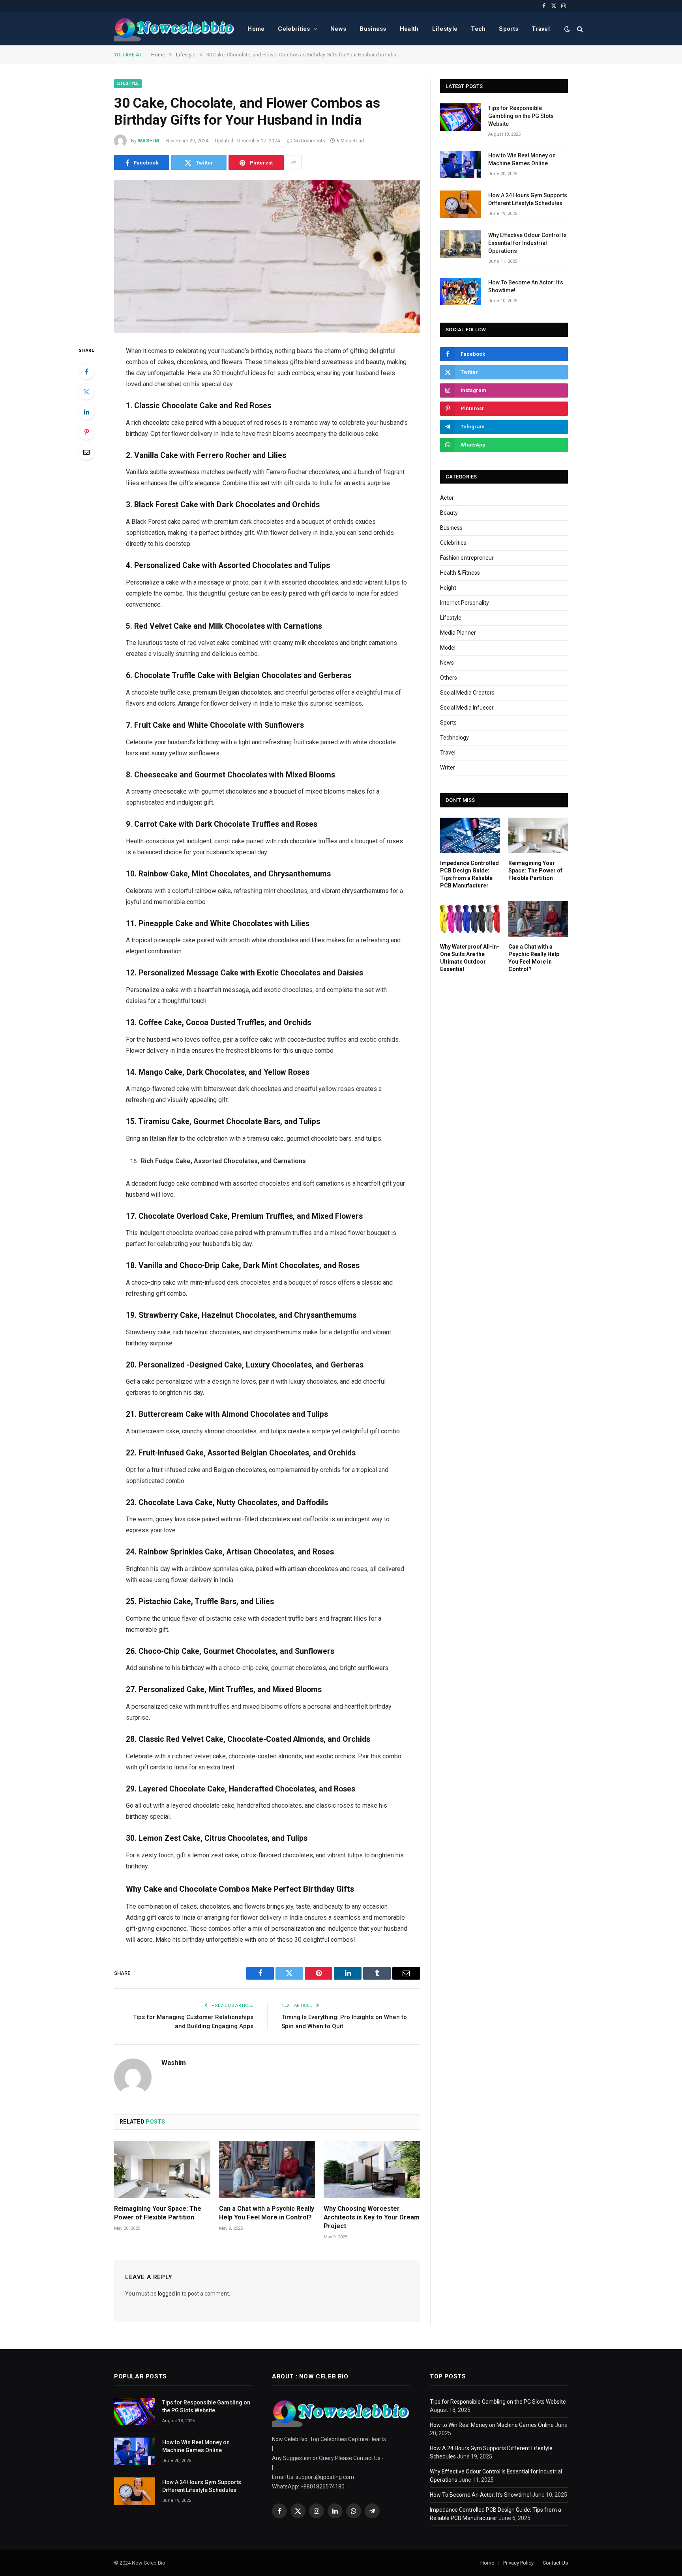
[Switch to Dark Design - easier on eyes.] (567, 29)
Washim (149, 141)
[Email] (86, 452)
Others (449, 678)
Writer (448, 768)
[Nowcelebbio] (174, 29)
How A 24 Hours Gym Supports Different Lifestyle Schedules (528, 199)
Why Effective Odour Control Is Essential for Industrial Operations (527, 243)
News (338, 29)
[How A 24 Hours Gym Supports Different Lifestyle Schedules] (461, 204)
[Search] (579, 29)
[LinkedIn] (86, 412)
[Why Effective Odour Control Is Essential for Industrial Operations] (461, 244)
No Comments (309, 141)
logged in (169, 2294)
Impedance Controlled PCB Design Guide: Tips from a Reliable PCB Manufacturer (469, 874)
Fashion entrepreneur (467, 558)
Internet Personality (465, 603)
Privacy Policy (518, 2563)
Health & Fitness (460, 573)
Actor (447, 498)
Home (256, 29)
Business (373, 29)
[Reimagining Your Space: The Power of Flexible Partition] (162, 2170)
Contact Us (555, 2563)
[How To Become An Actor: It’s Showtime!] (461, 291)
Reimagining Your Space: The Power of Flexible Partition (158, 2213)
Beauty (449, 513)
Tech (478, 29)
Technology (454, 738)
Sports (509, 29)
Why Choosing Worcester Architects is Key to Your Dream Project (372, 2217)
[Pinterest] (86, 432)
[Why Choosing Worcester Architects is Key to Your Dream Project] (372, 2170)
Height (448, 588)
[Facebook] (86, 372)
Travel (541, 29)
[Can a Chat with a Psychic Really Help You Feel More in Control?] (267, 2170)
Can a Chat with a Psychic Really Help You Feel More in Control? (267, 2213)
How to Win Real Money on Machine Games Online (522, 159)
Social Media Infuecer (467, 708)
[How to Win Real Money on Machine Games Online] (461, 164)
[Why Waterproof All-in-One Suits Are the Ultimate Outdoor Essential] (470, 919)
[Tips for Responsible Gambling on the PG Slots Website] (461, 117)
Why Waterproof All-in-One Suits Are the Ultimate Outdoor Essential (470, 958)
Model (448, 648)
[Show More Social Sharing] (294, 163)
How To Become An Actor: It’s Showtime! (526, 286)
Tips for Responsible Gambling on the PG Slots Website (521, 116)
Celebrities (294, 29)
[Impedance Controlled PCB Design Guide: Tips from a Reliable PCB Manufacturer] (470, 835)
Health (409, 29)
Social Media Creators (467, 693)
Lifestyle (445, 29)
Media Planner (458, 633)
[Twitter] (86, 392)
